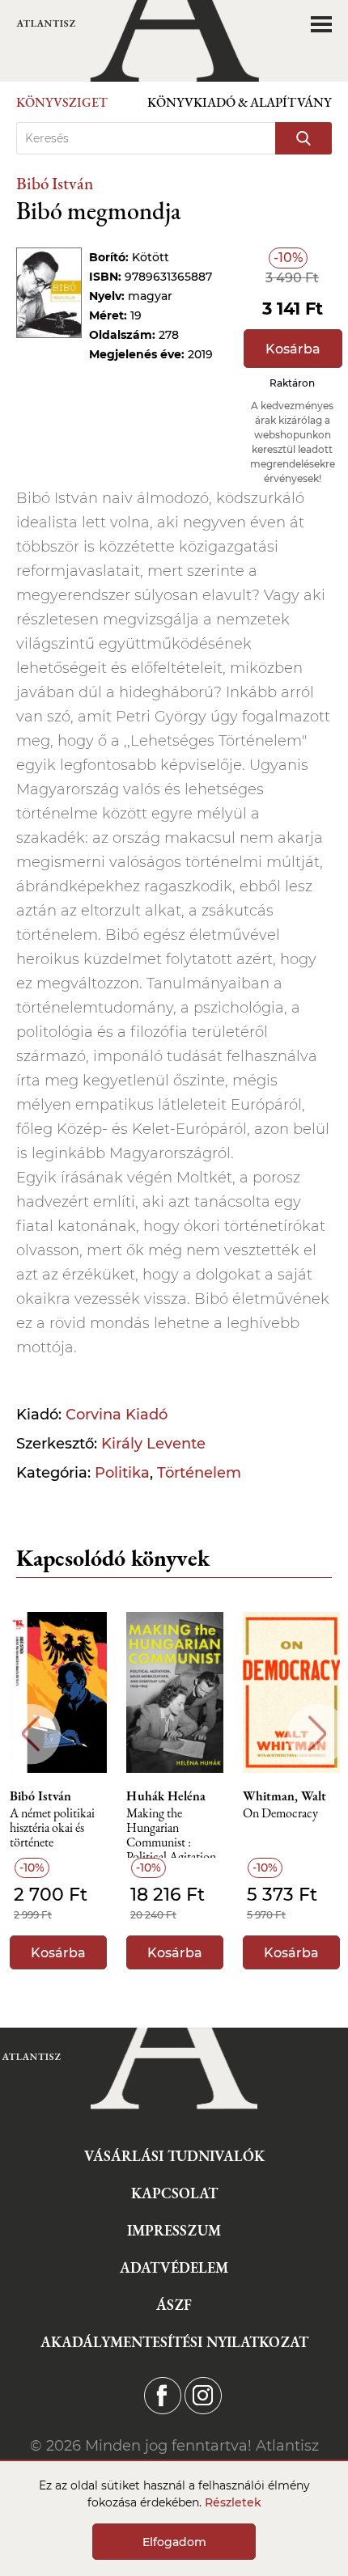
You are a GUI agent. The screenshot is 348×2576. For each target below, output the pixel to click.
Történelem (199, 1473)
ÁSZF (174, 2305)
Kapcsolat (174, 2193)
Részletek (233, 2502)
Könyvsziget (62, 102)
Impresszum (174, 2230)
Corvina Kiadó (117, 1415)
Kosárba (293, 349)
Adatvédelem (174, 2267)
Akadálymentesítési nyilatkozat (174, 2342)
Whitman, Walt (284, 1796)
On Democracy (280, 1814)
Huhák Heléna (166, 1796)
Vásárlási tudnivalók (174, 2156)
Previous (30, 1734)
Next (318, 1734)
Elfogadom (174, 2542)
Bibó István (55, 183)
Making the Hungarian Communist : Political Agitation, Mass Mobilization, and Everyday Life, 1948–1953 (173, 1832)
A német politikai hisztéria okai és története (52, 1828)
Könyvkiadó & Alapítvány (240, 102)
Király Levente (153, 1444)
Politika (122, 1473)
